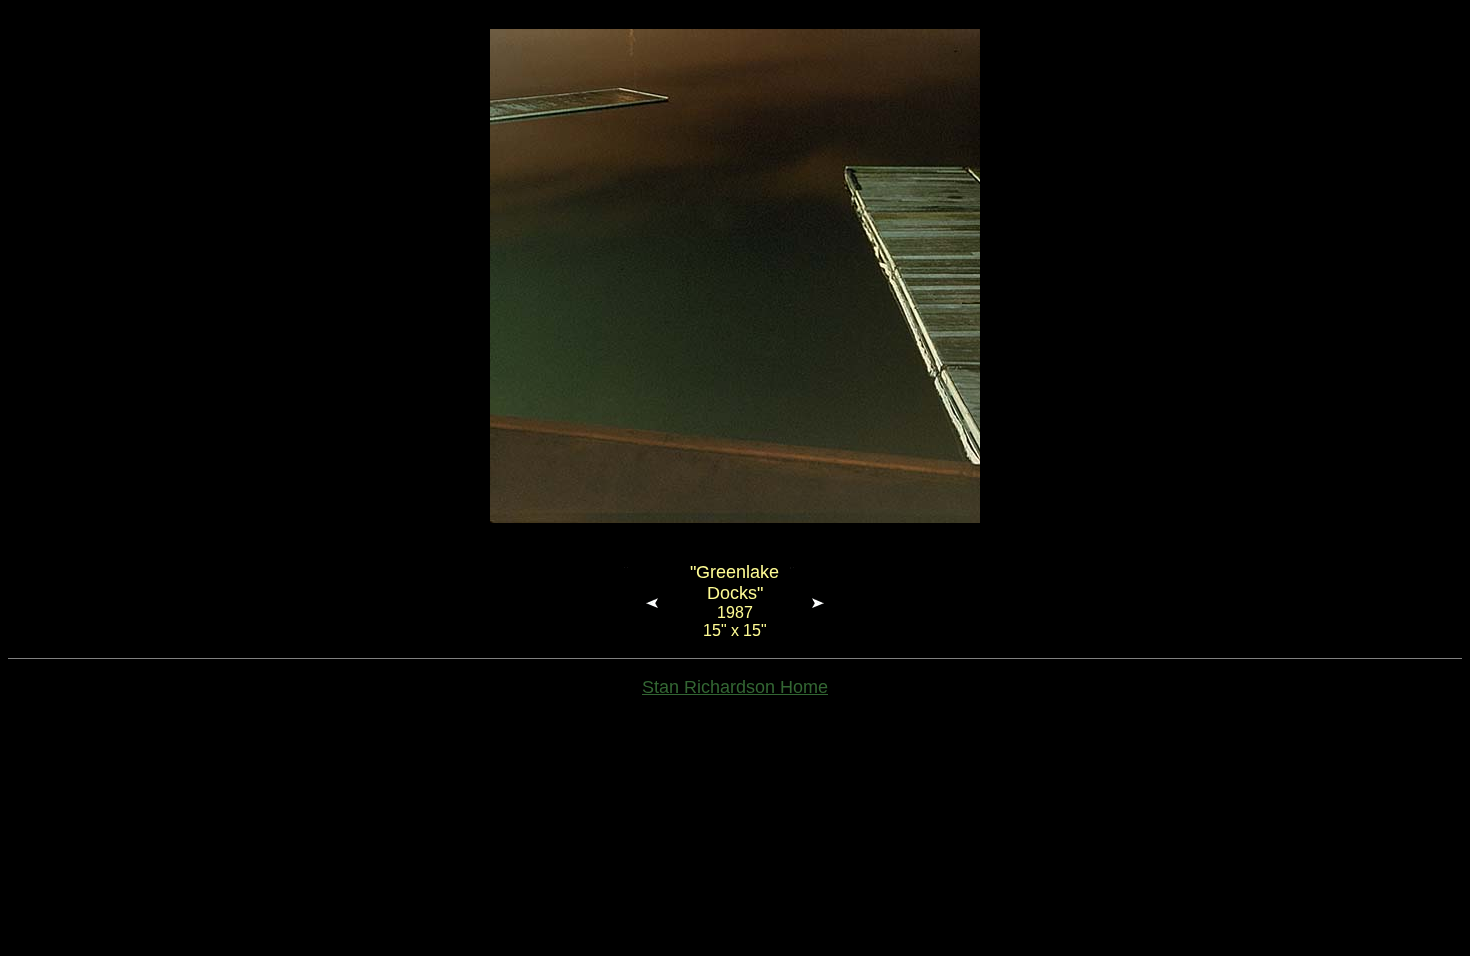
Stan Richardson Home (735, 687)
